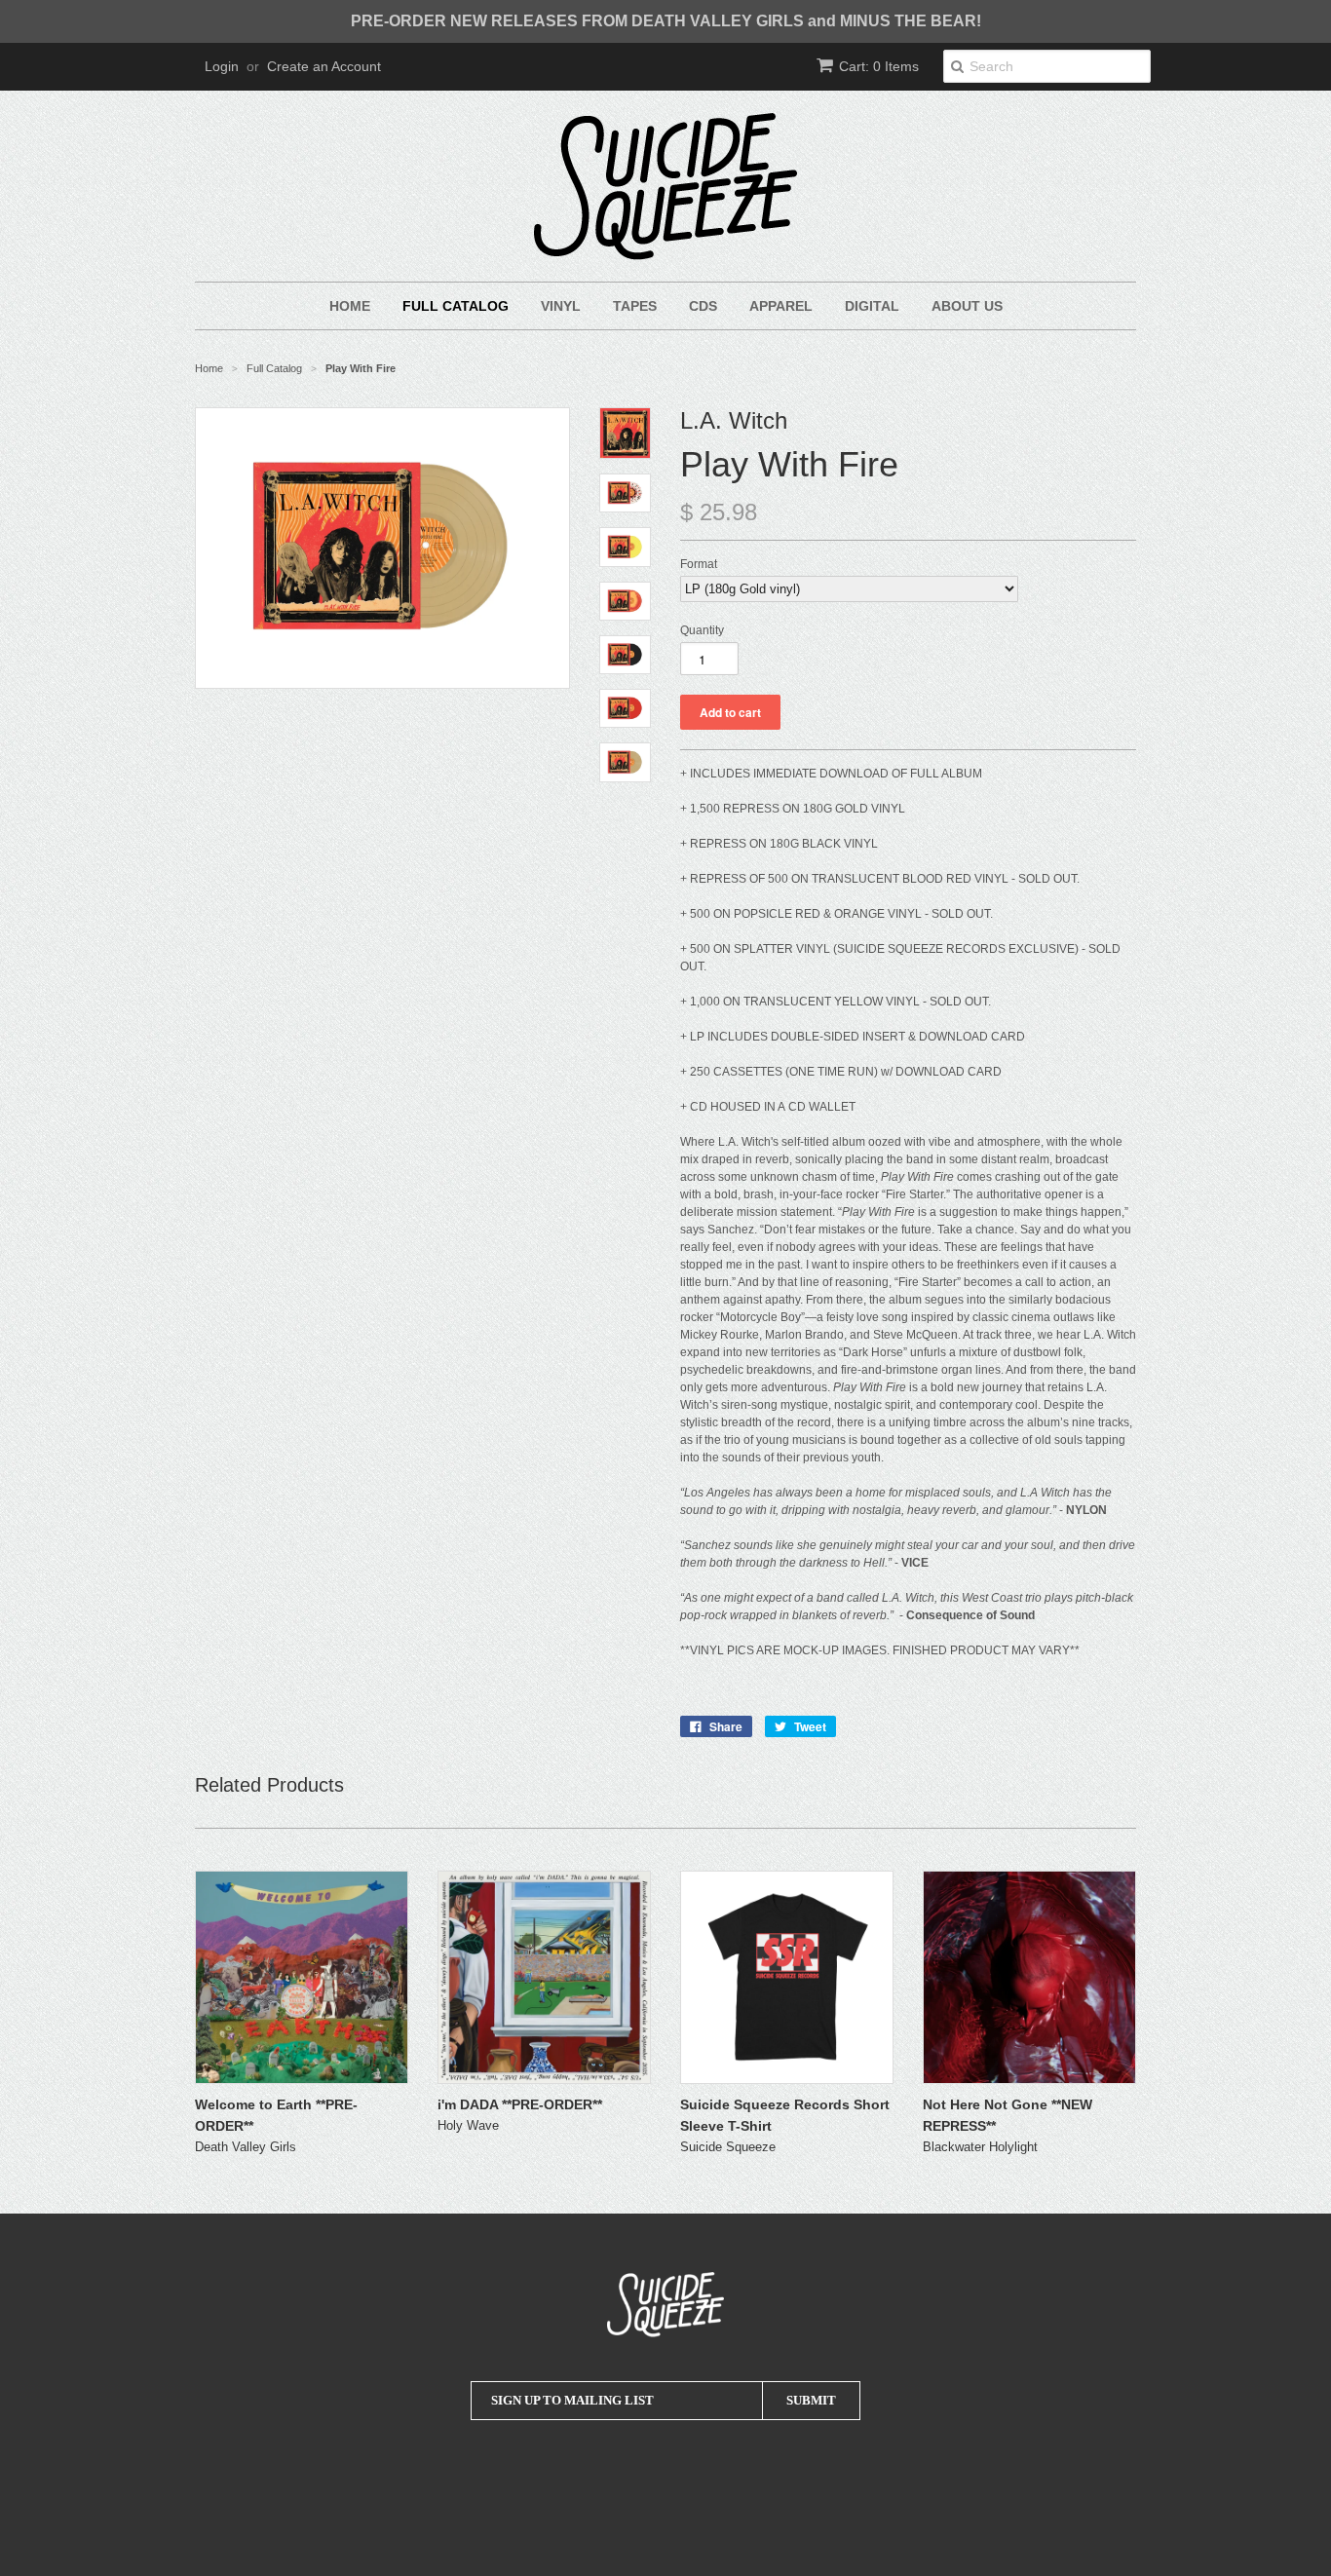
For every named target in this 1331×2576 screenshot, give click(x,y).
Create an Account (324, 66)
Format (699, 564)
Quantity (702, 630)
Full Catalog (456, 306)
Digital (872, 306)
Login (222, 66)
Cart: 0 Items (879, 66)
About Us (967, 306)
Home (350, 306)
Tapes (635, 306)
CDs (703, 306)
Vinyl (561, 306)
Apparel (781, 306)
